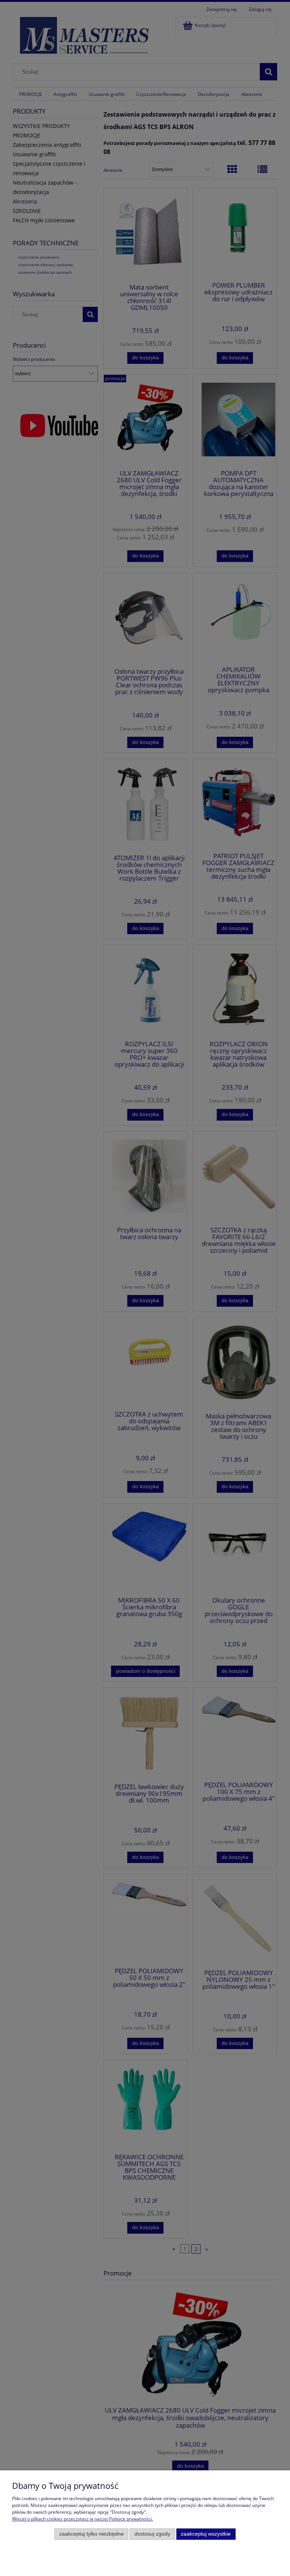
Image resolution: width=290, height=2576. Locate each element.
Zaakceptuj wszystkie (206, 2534)
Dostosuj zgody (152, 2534)
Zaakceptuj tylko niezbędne (92, 2534)
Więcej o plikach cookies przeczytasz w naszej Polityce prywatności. (83, 2519)
